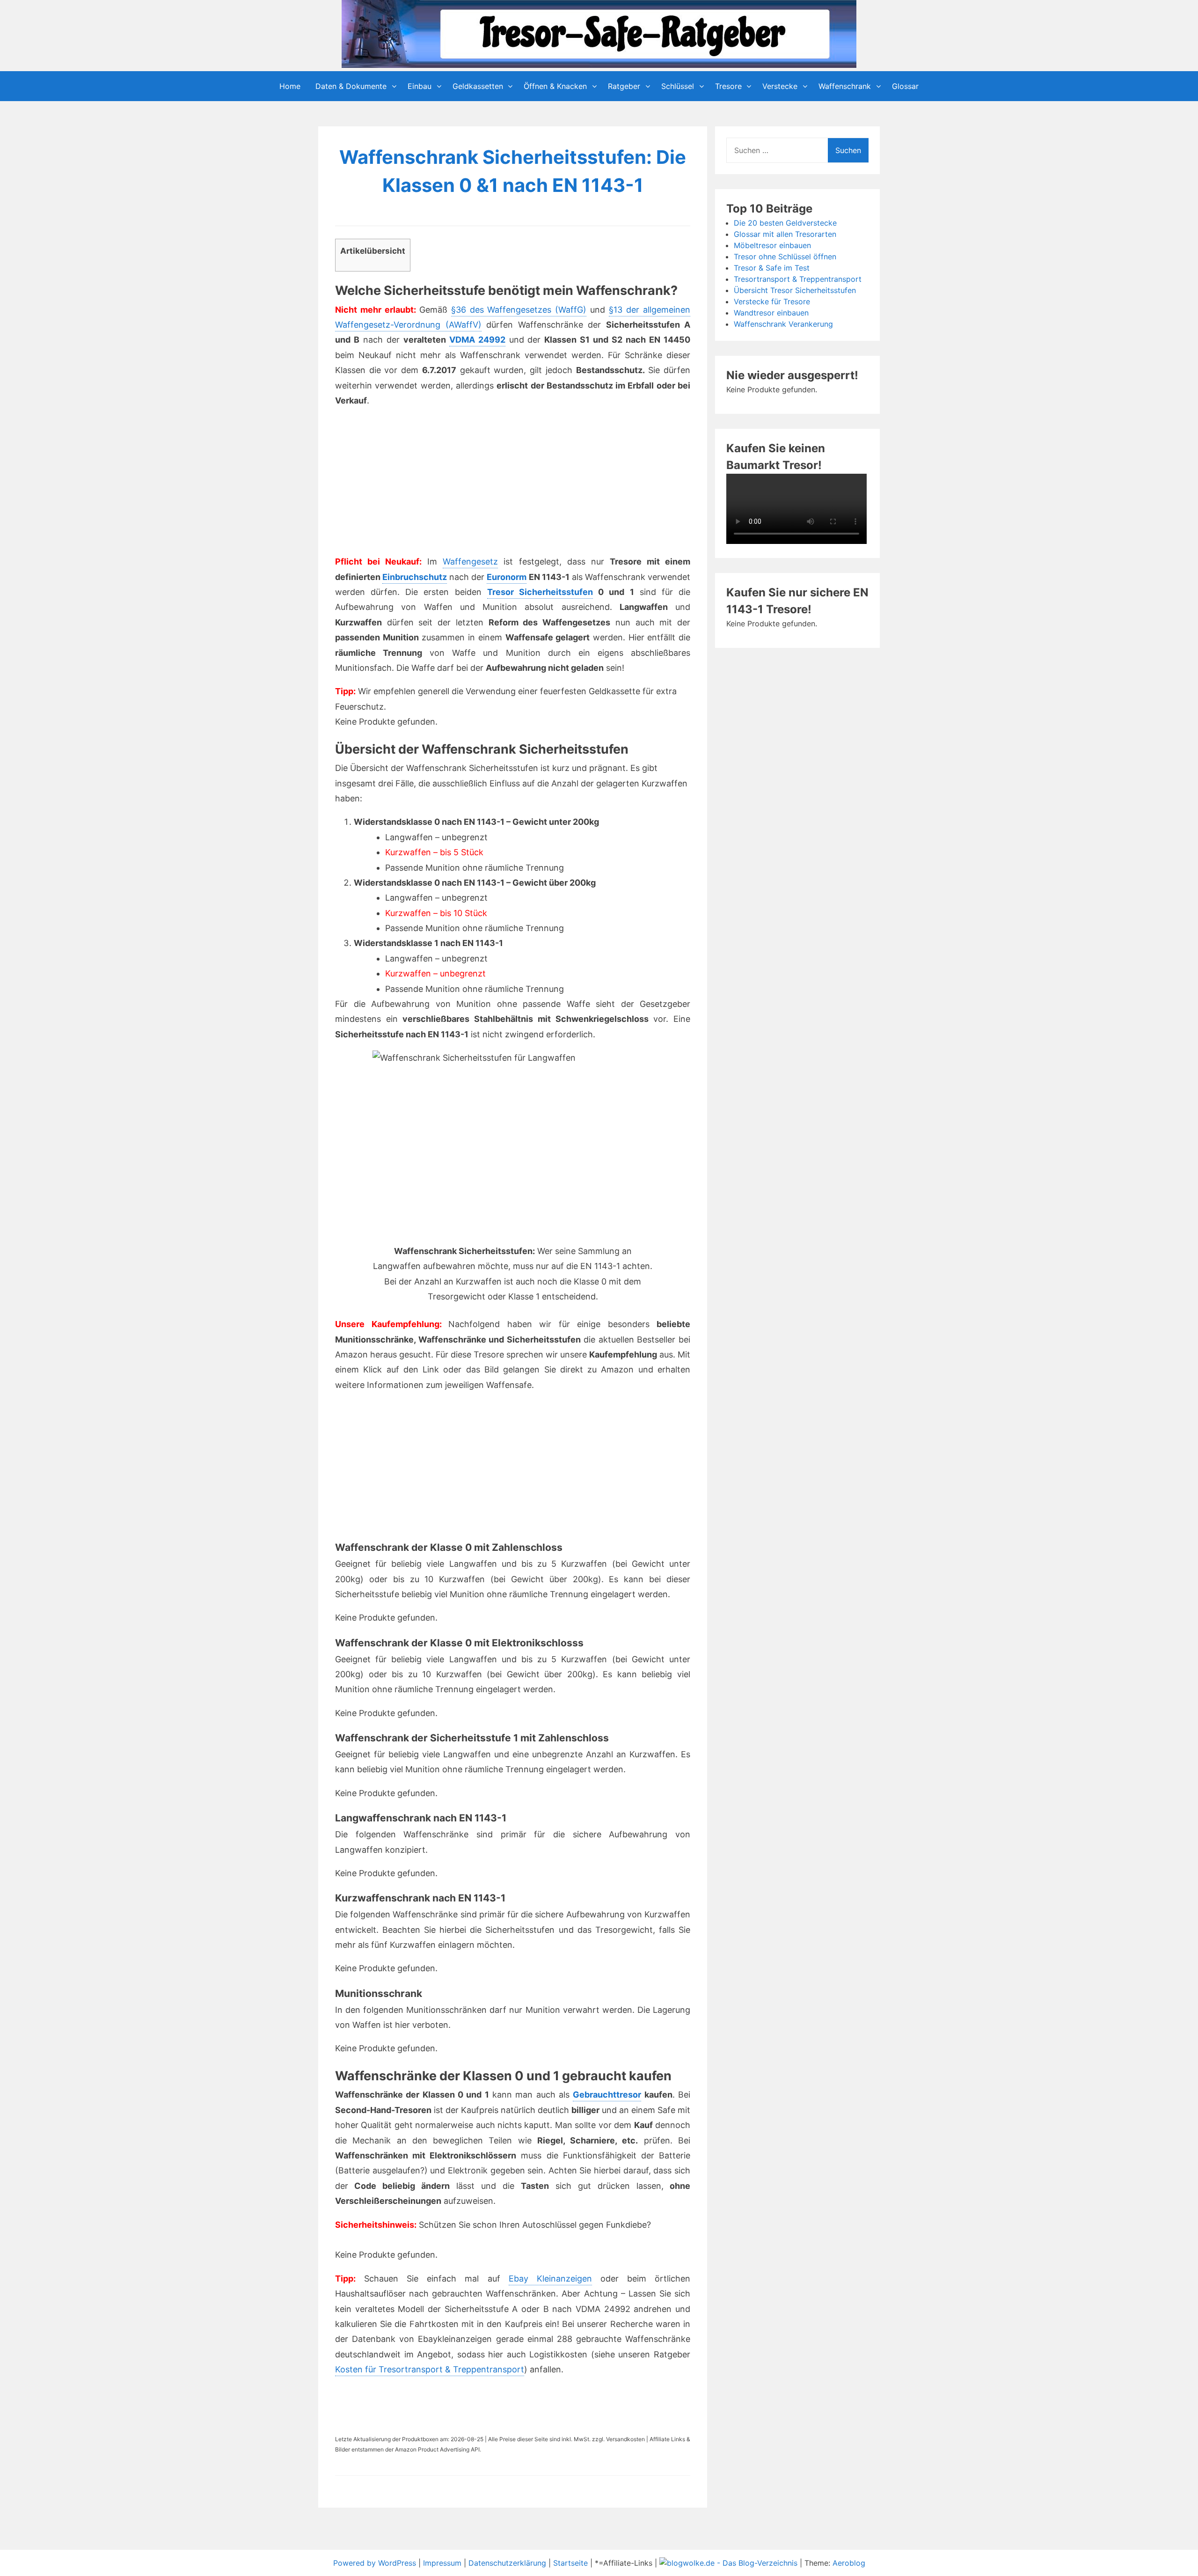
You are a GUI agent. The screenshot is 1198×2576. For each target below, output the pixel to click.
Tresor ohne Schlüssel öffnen (785, 257)
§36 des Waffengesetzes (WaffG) (519, 310)
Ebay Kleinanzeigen (550, 2279)
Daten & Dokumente (351, 86)
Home (290, 86)
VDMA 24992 (477, 340)
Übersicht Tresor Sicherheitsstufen (795, 290)
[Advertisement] (418, 484)
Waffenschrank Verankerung (783, 324)
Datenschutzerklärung (507, 2563)
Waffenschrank (845, 86)
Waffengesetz (470, 561)
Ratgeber (624, 86)
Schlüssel (678, 86)
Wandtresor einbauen (771, 313)
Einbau (420, 86)
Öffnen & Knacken (555, 86)
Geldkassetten (478, 86)
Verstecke (780, 86)
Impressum (442, 2563)
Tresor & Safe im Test (772, 268)
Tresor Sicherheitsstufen (540, 592)
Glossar (905, 86)
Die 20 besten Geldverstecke (785, 223)
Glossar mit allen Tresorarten (785, 234)
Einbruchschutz (415, 577)
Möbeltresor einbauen (772, 245)
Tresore (728, 86)
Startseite (570, 2563)
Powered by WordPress (376, 2563)
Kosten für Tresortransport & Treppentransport (430, 2369)
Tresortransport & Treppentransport (798, 279)
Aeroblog (849, 2563)
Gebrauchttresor (607, 2095)
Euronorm (507, 577)
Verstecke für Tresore (772, 301)
